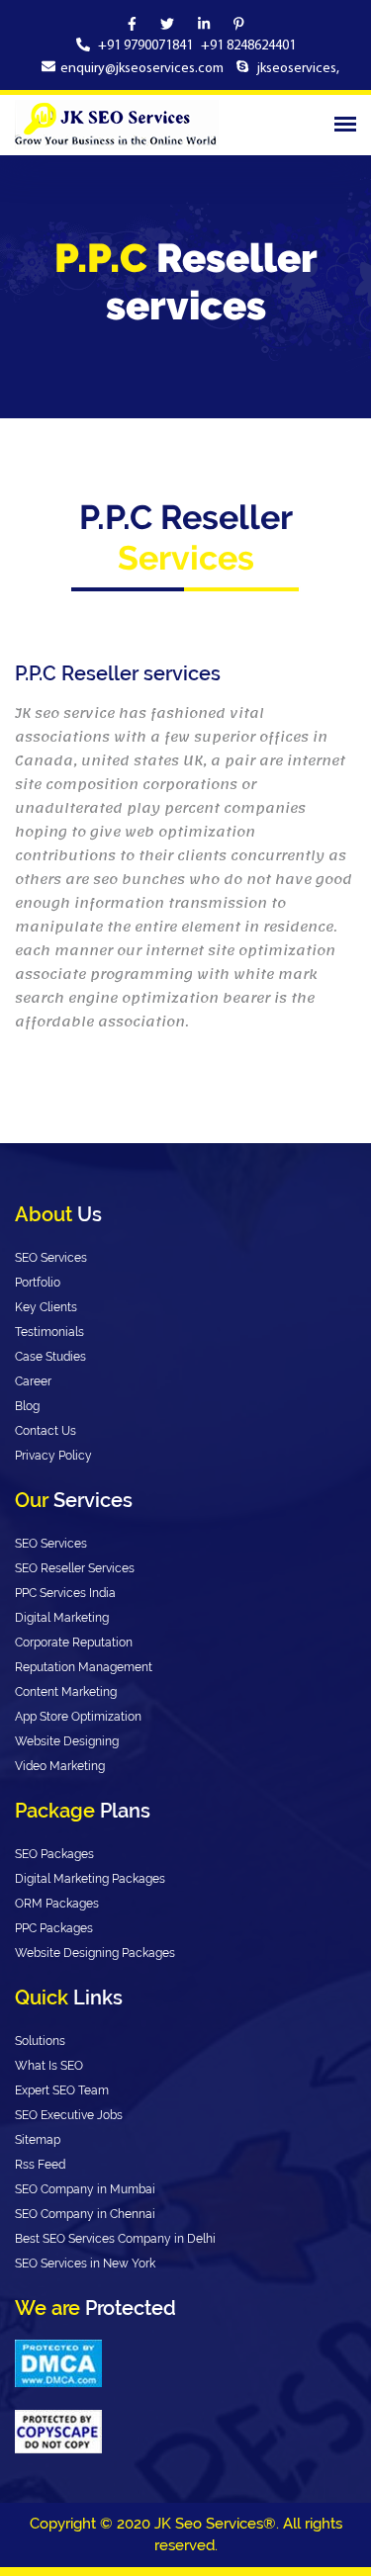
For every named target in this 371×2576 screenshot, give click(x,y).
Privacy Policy (53, 1456)
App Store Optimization (78, 1717)
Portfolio (38, 1283)
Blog (27, 1406)
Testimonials (49, 1332)
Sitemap (38, 2140)
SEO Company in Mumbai (85, 2189)
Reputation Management (84, 1667)
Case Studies (50, 1357)
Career (33, 1381)
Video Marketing (60, 1766)
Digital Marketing (62, 1618)
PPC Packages (54, 1928)
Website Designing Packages (95, 1953)
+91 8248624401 (248, 46)
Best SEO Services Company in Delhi (115, 2239)
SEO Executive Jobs (69, 2115)
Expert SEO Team (62, 2090)
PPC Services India (65, 1593)
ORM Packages (57, 1904)
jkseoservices (295, 69)
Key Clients (46, 1307)
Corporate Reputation (74, 1643)
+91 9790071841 (147, 46)
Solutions (40, 2041)
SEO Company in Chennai (85, 2214)
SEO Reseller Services (75, 1568)
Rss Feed (40, 2165)
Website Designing (67, 1741)
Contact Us (46, 1431)
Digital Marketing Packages (90, 1879)
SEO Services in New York (85, 2264)
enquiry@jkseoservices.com (142, 69)
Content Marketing (66, 1692)
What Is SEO (49, 2066)
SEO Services (51, 1258)
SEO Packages (54, 1854)
